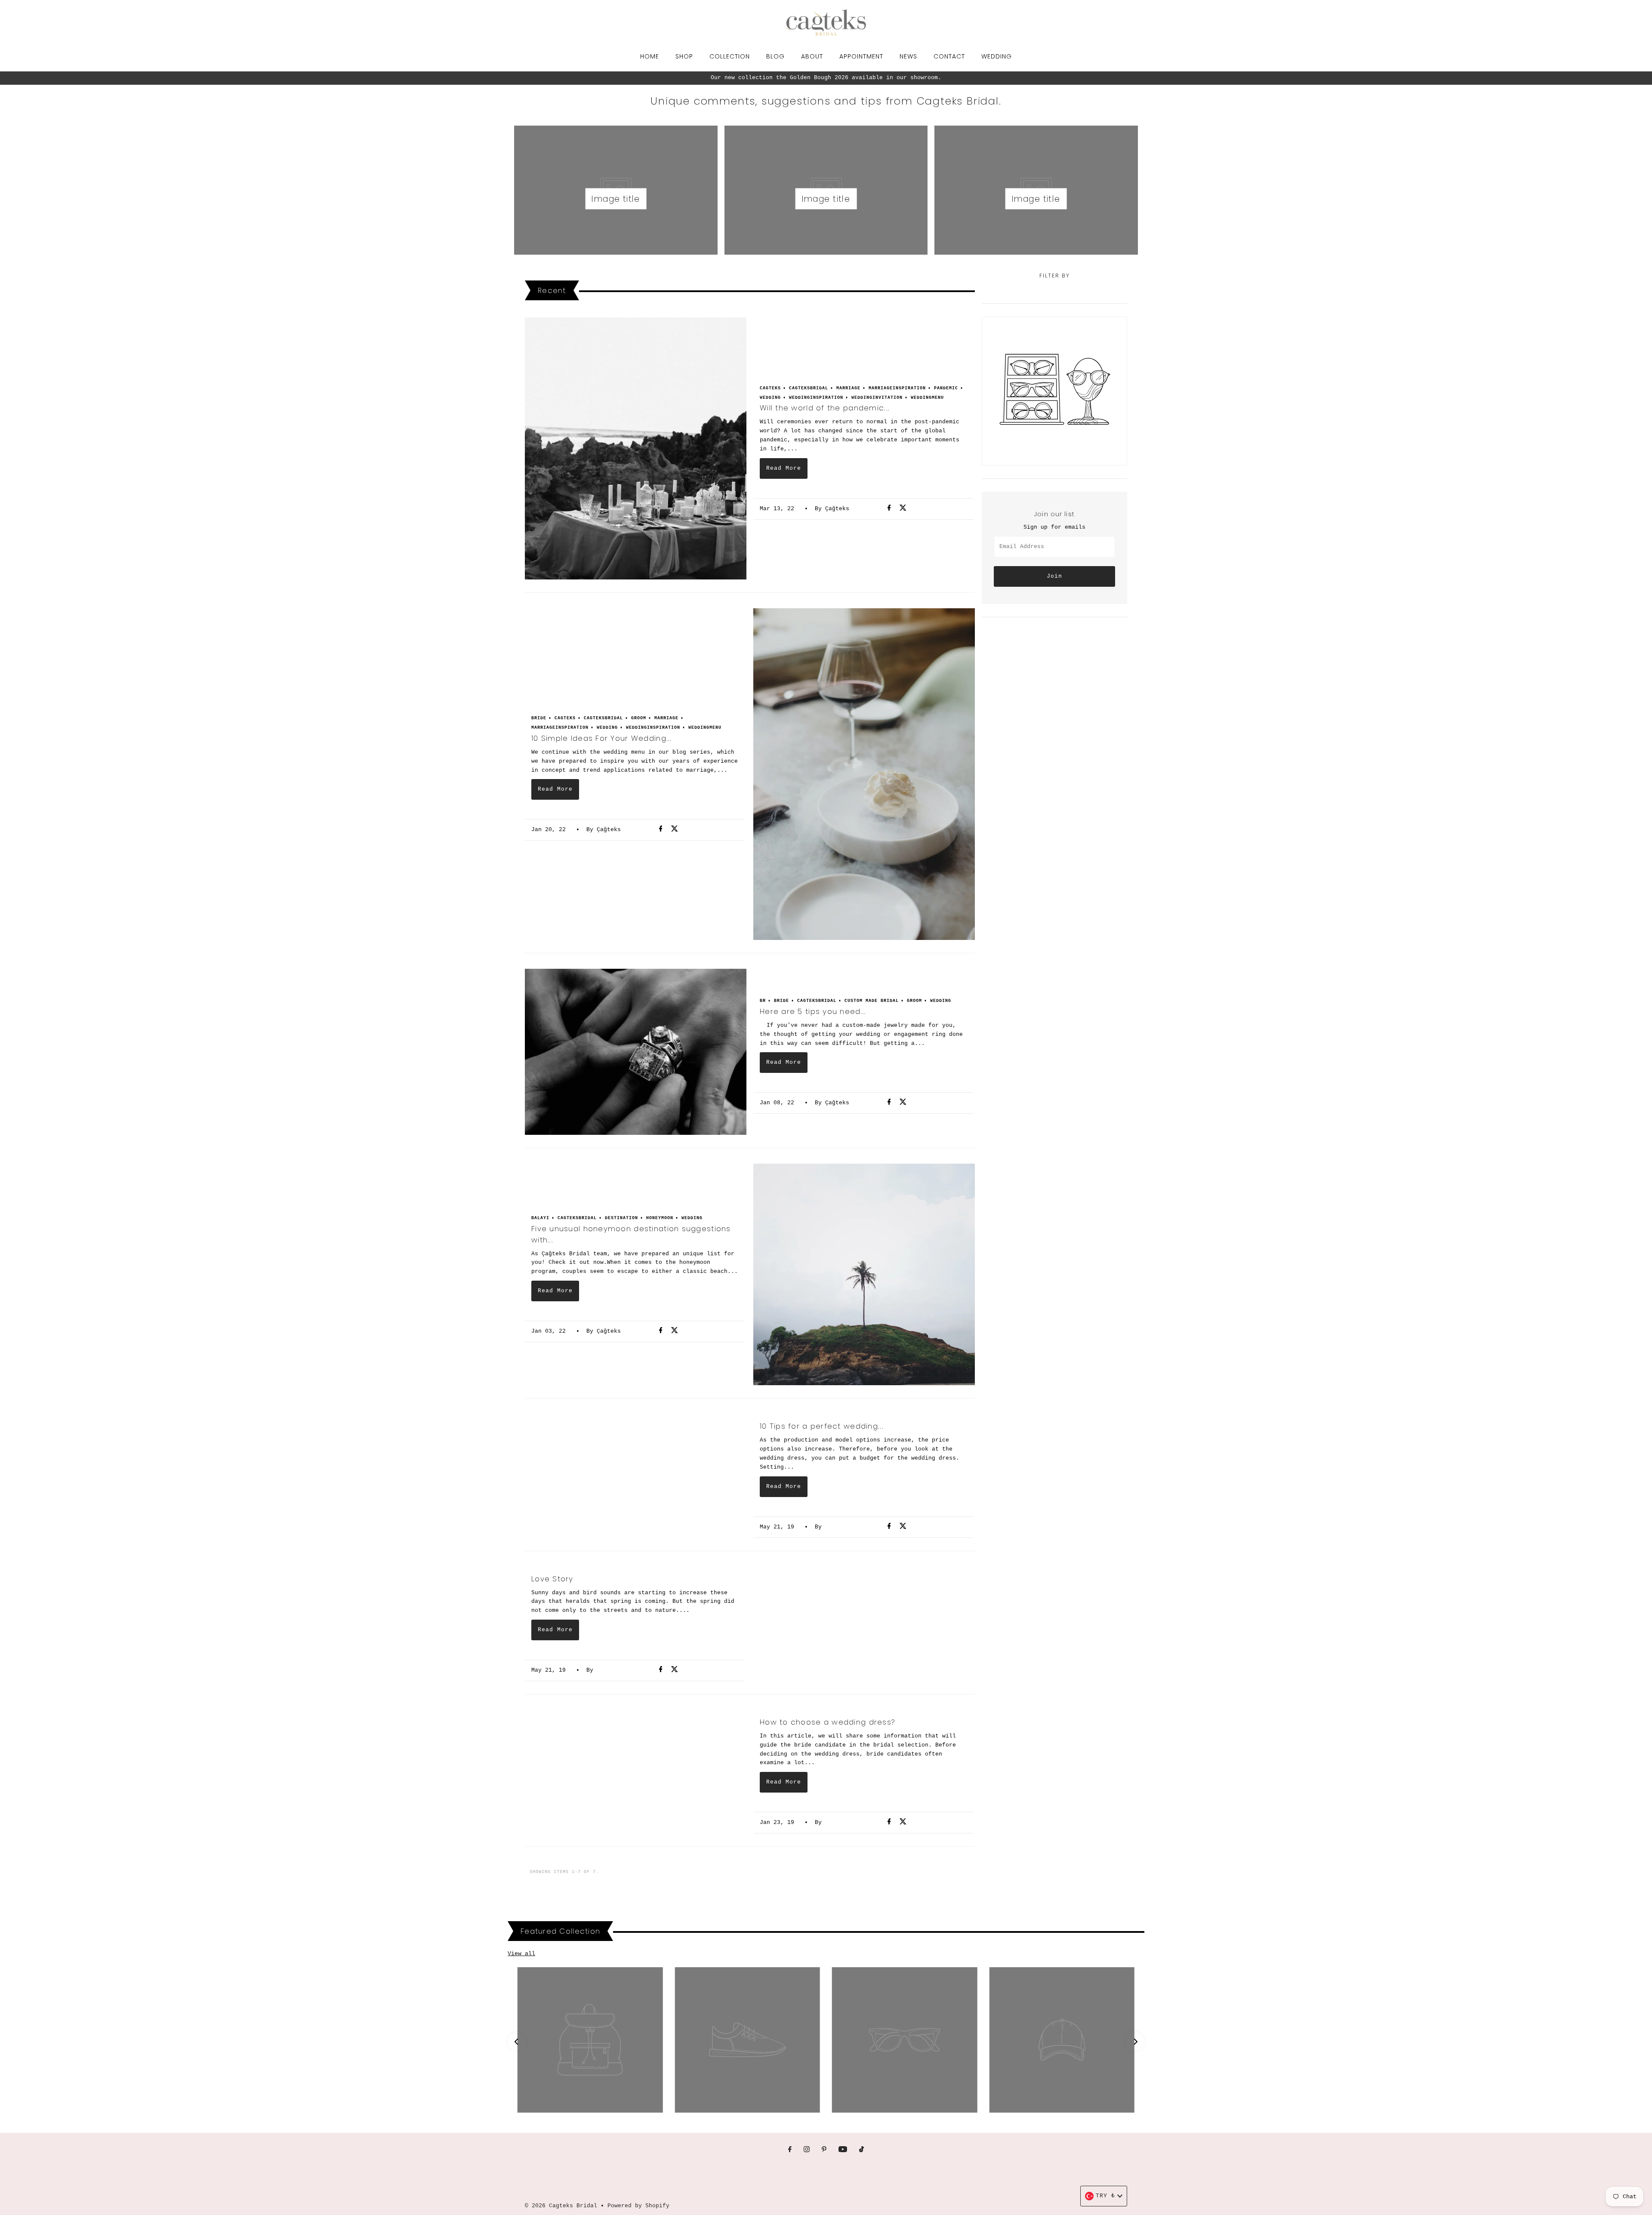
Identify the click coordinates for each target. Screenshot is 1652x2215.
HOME (650, 56)
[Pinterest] (824, 2150)
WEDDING (997, 56)
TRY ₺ (1105, 2196)
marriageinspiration (897, 388)
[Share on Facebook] (892, 509)
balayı (540, 1218)
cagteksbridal (809, 388)
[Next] (1135, 2041)
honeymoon (660, 1218)
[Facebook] (790, 2150)
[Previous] (517, 2041)
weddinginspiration (816, 398)
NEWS (908, 56)
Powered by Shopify (638, 2206)
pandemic (946, 388)
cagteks (770, 388)
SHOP (684, 56)
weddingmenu (927, 398)
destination (621, 1218)
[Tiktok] (861, 2150)
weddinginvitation (877, 398)
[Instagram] (807, 2150)
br (763, 1001)
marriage (848, 388)
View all (521, 1954)
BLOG (775, 56)
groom (639, 718)
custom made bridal (872, 1001)
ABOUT (812, 56)
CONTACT (949, 56)
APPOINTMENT (861, 56)
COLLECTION (730, 56)
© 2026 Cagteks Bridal (561, 2206)
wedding (770, 398)
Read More (784, 468)
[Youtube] (843, 2150)
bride (539, 718)
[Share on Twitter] (903, 509)
